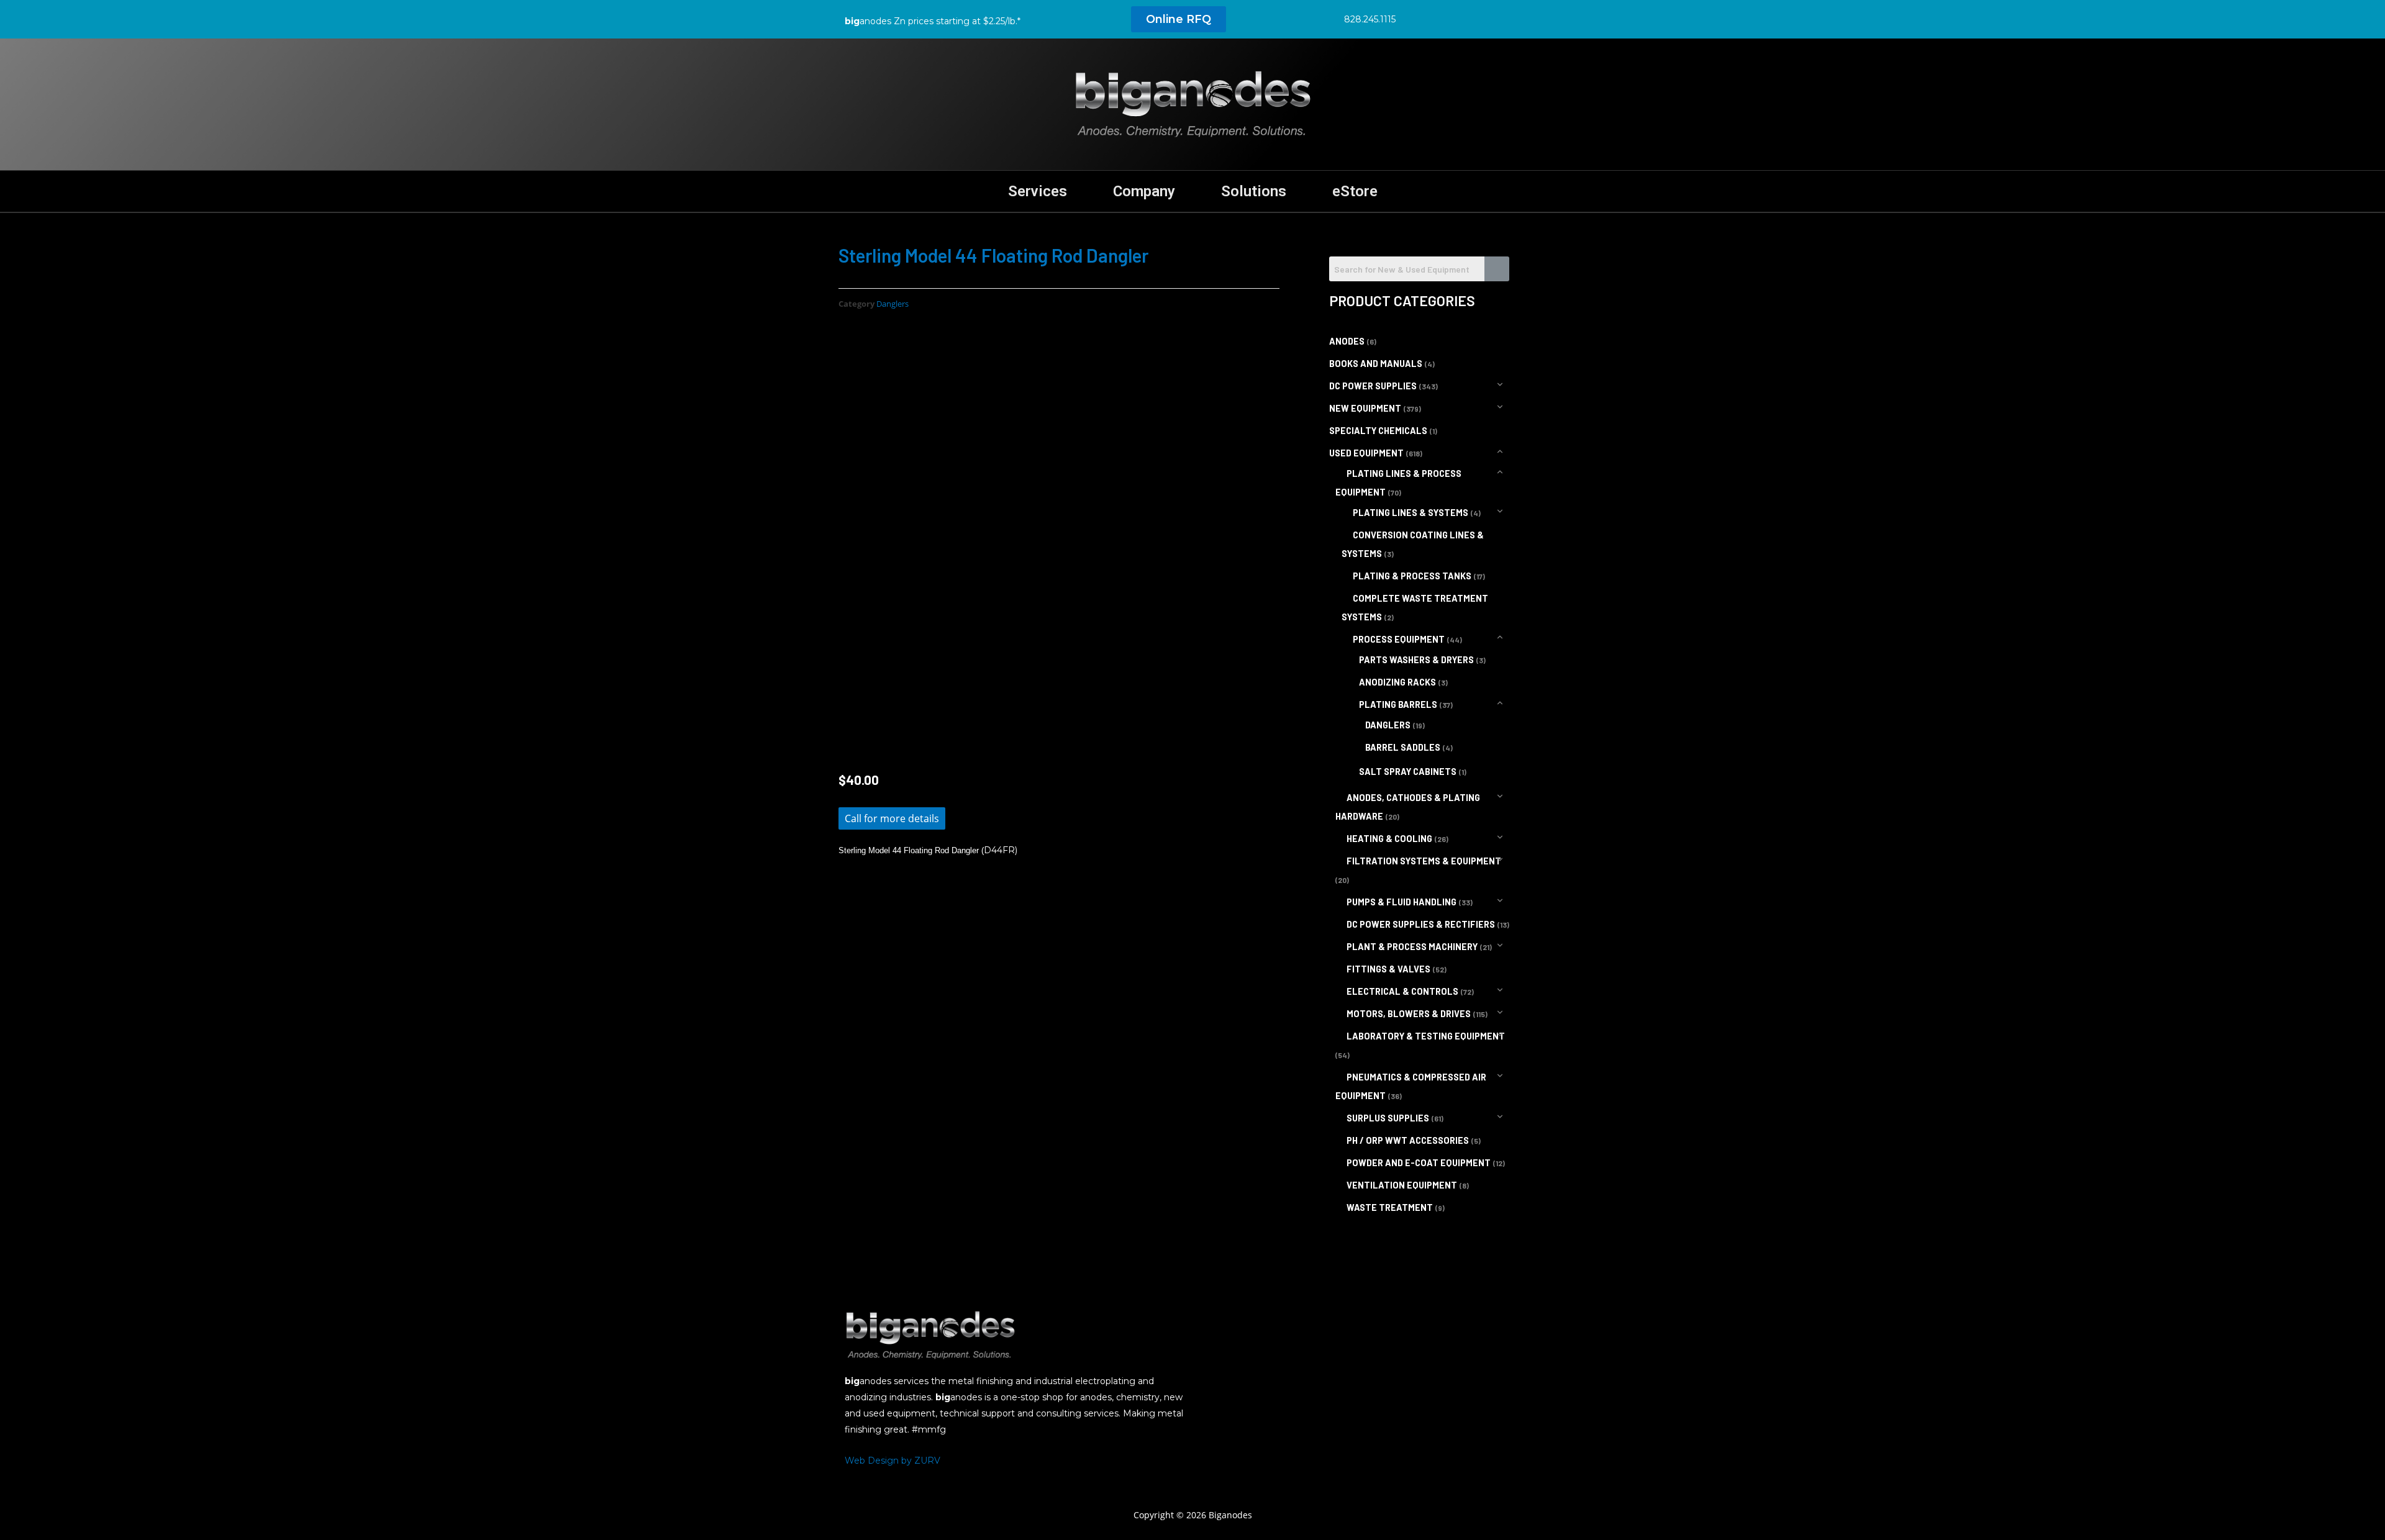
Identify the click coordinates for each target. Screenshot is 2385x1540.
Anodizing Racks (1397, 682)
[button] (1179, 19)
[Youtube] (1502, 19)
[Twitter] (1446, 19)
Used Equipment (1366, 453)
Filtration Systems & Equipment (1424, 861)
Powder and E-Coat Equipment (1419, 1163)
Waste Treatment (1390, 1207)
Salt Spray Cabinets (1408, 772)
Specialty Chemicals (1378, 431)
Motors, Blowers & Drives (1409, 1014)
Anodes (1347, 341)
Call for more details (892, 818)
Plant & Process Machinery (1412, 947)
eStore (1355, 191)
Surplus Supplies (1388, 1118)
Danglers (893, 304)
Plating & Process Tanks (1412, 576)
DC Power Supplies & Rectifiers (1421, 924)
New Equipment (1365, 408)
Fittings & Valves (1388, 969)
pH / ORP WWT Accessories (1408, 1140)
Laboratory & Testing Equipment (1426, 1036)
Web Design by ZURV (893, 1461)
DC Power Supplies (1373, 386)
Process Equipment (1399, 639)
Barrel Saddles (1403, 747)
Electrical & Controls (1402, 991)
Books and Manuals (1376, 364)
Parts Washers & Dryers (1416, 660)
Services (1038, 191)
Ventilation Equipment (1402, 1185)
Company (1144, 191)
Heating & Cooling (1389, 839)
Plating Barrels (1398, 704)
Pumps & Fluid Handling (1401, 902)
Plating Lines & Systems (1411, 513)
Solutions (1254, 191)
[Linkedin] (1474, 19)
